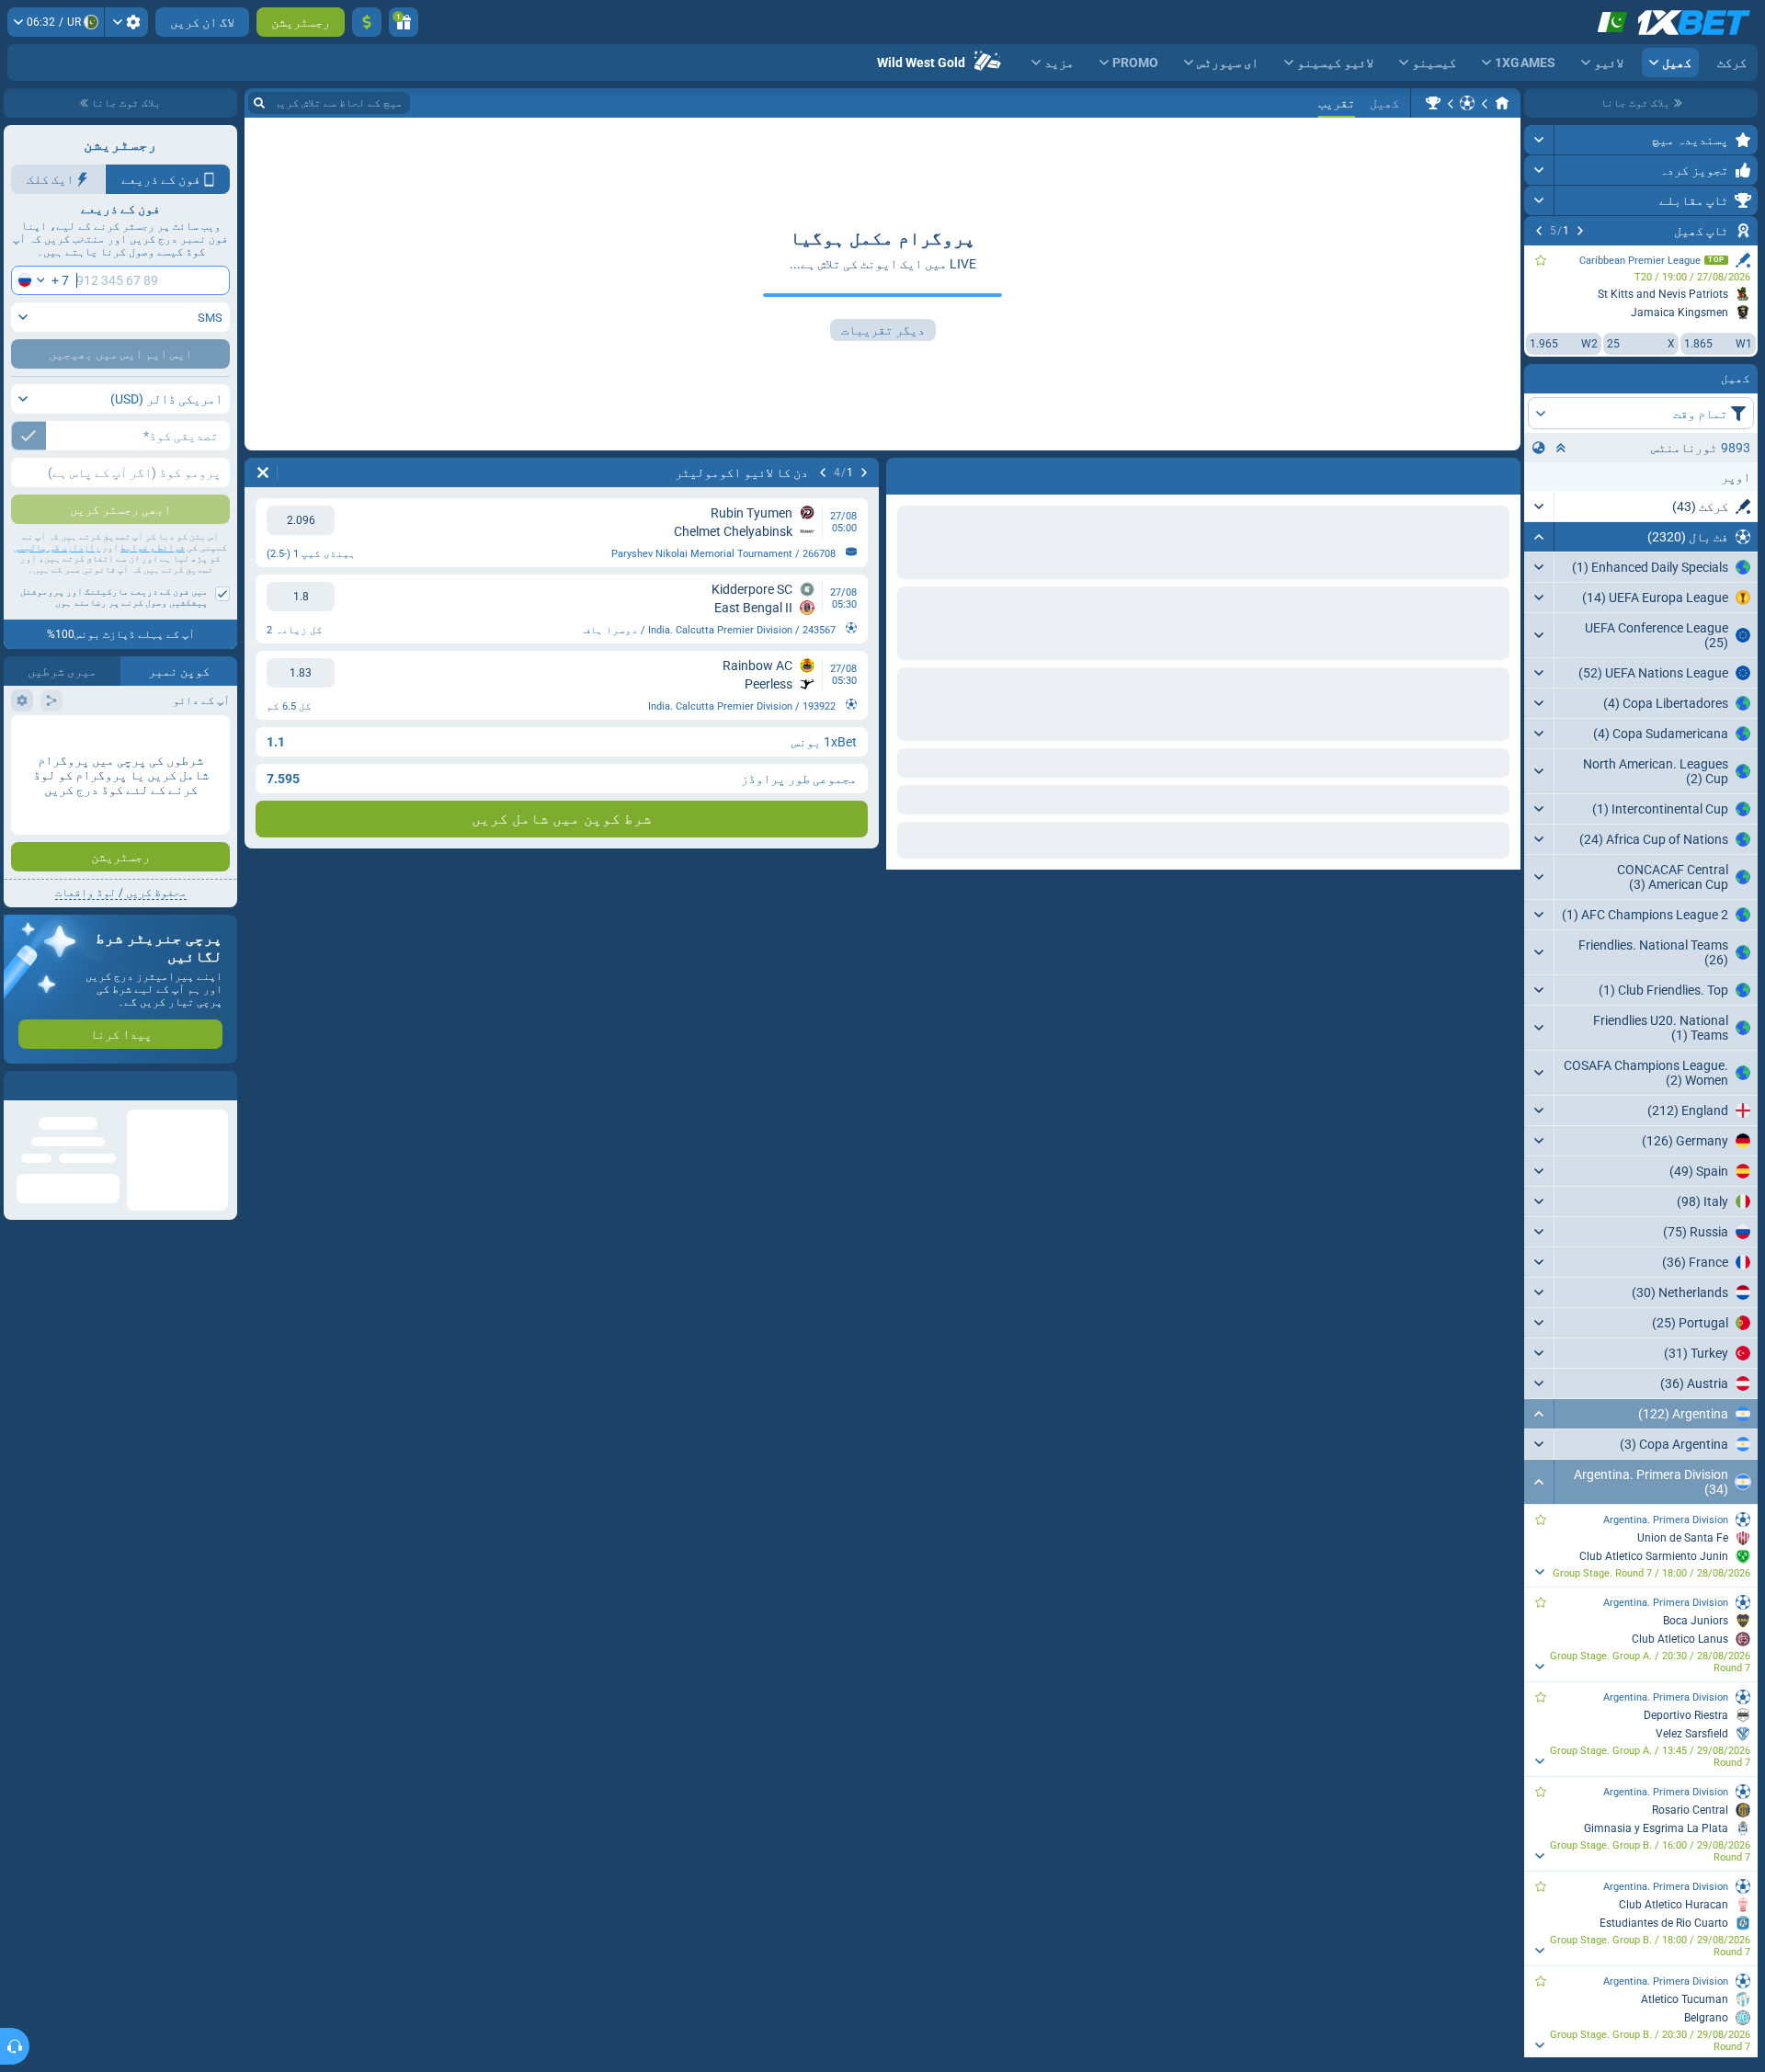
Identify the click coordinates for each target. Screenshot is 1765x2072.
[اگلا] (1539, 231)
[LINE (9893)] (1502, 103)
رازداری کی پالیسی (57, 547)
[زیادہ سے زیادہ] (1539, 140)
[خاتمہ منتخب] (1561, 448)
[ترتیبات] (126, 22)
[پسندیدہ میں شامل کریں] (1541, 260)
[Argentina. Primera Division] (1433, 103)
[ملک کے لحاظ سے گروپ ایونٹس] (1539, 448)
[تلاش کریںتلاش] (259, 103)
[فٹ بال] (1467, 103)
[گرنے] (1539, 537)
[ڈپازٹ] (367, 22)
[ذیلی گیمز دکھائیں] (1539, 1572)
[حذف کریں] (905, 472)
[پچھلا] (1580, 231)
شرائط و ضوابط (153, 547)
